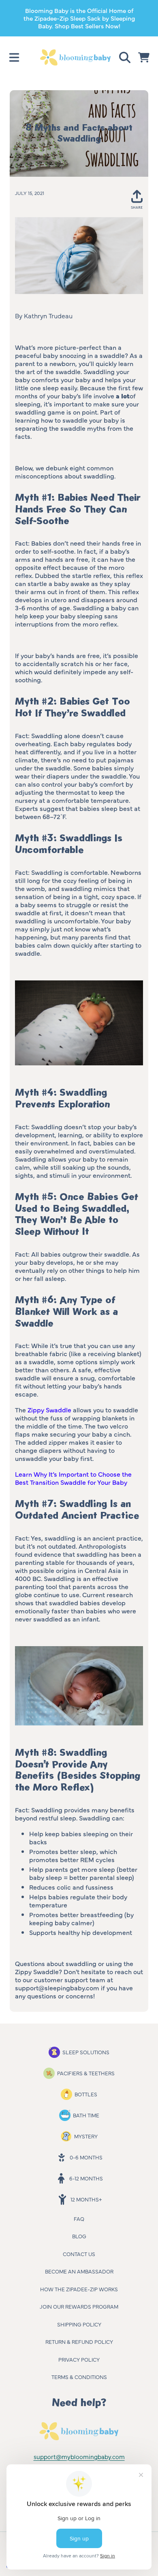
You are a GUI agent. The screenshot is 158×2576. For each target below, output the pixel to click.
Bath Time (86, 2115)
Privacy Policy (79, 2359)
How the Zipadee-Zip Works (79, 2289)
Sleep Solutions (86, 2052)
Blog (79, 2236)
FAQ (79, 2218)
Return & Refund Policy (79, 2341)
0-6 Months (86, 2157)
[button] (14, 57)
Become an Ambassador (79, 2271)
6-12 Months (86, 2178)
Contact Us (79, 2254)
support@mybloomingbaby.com (79, 2456)
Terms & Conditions (79, 2377)
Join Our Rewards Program (79, 2306)
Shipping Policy (79, 2324)
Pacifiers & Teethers (86, 2073)
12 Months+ (86, 2199)
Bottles (86, 2094)
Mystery (86, 2136)
